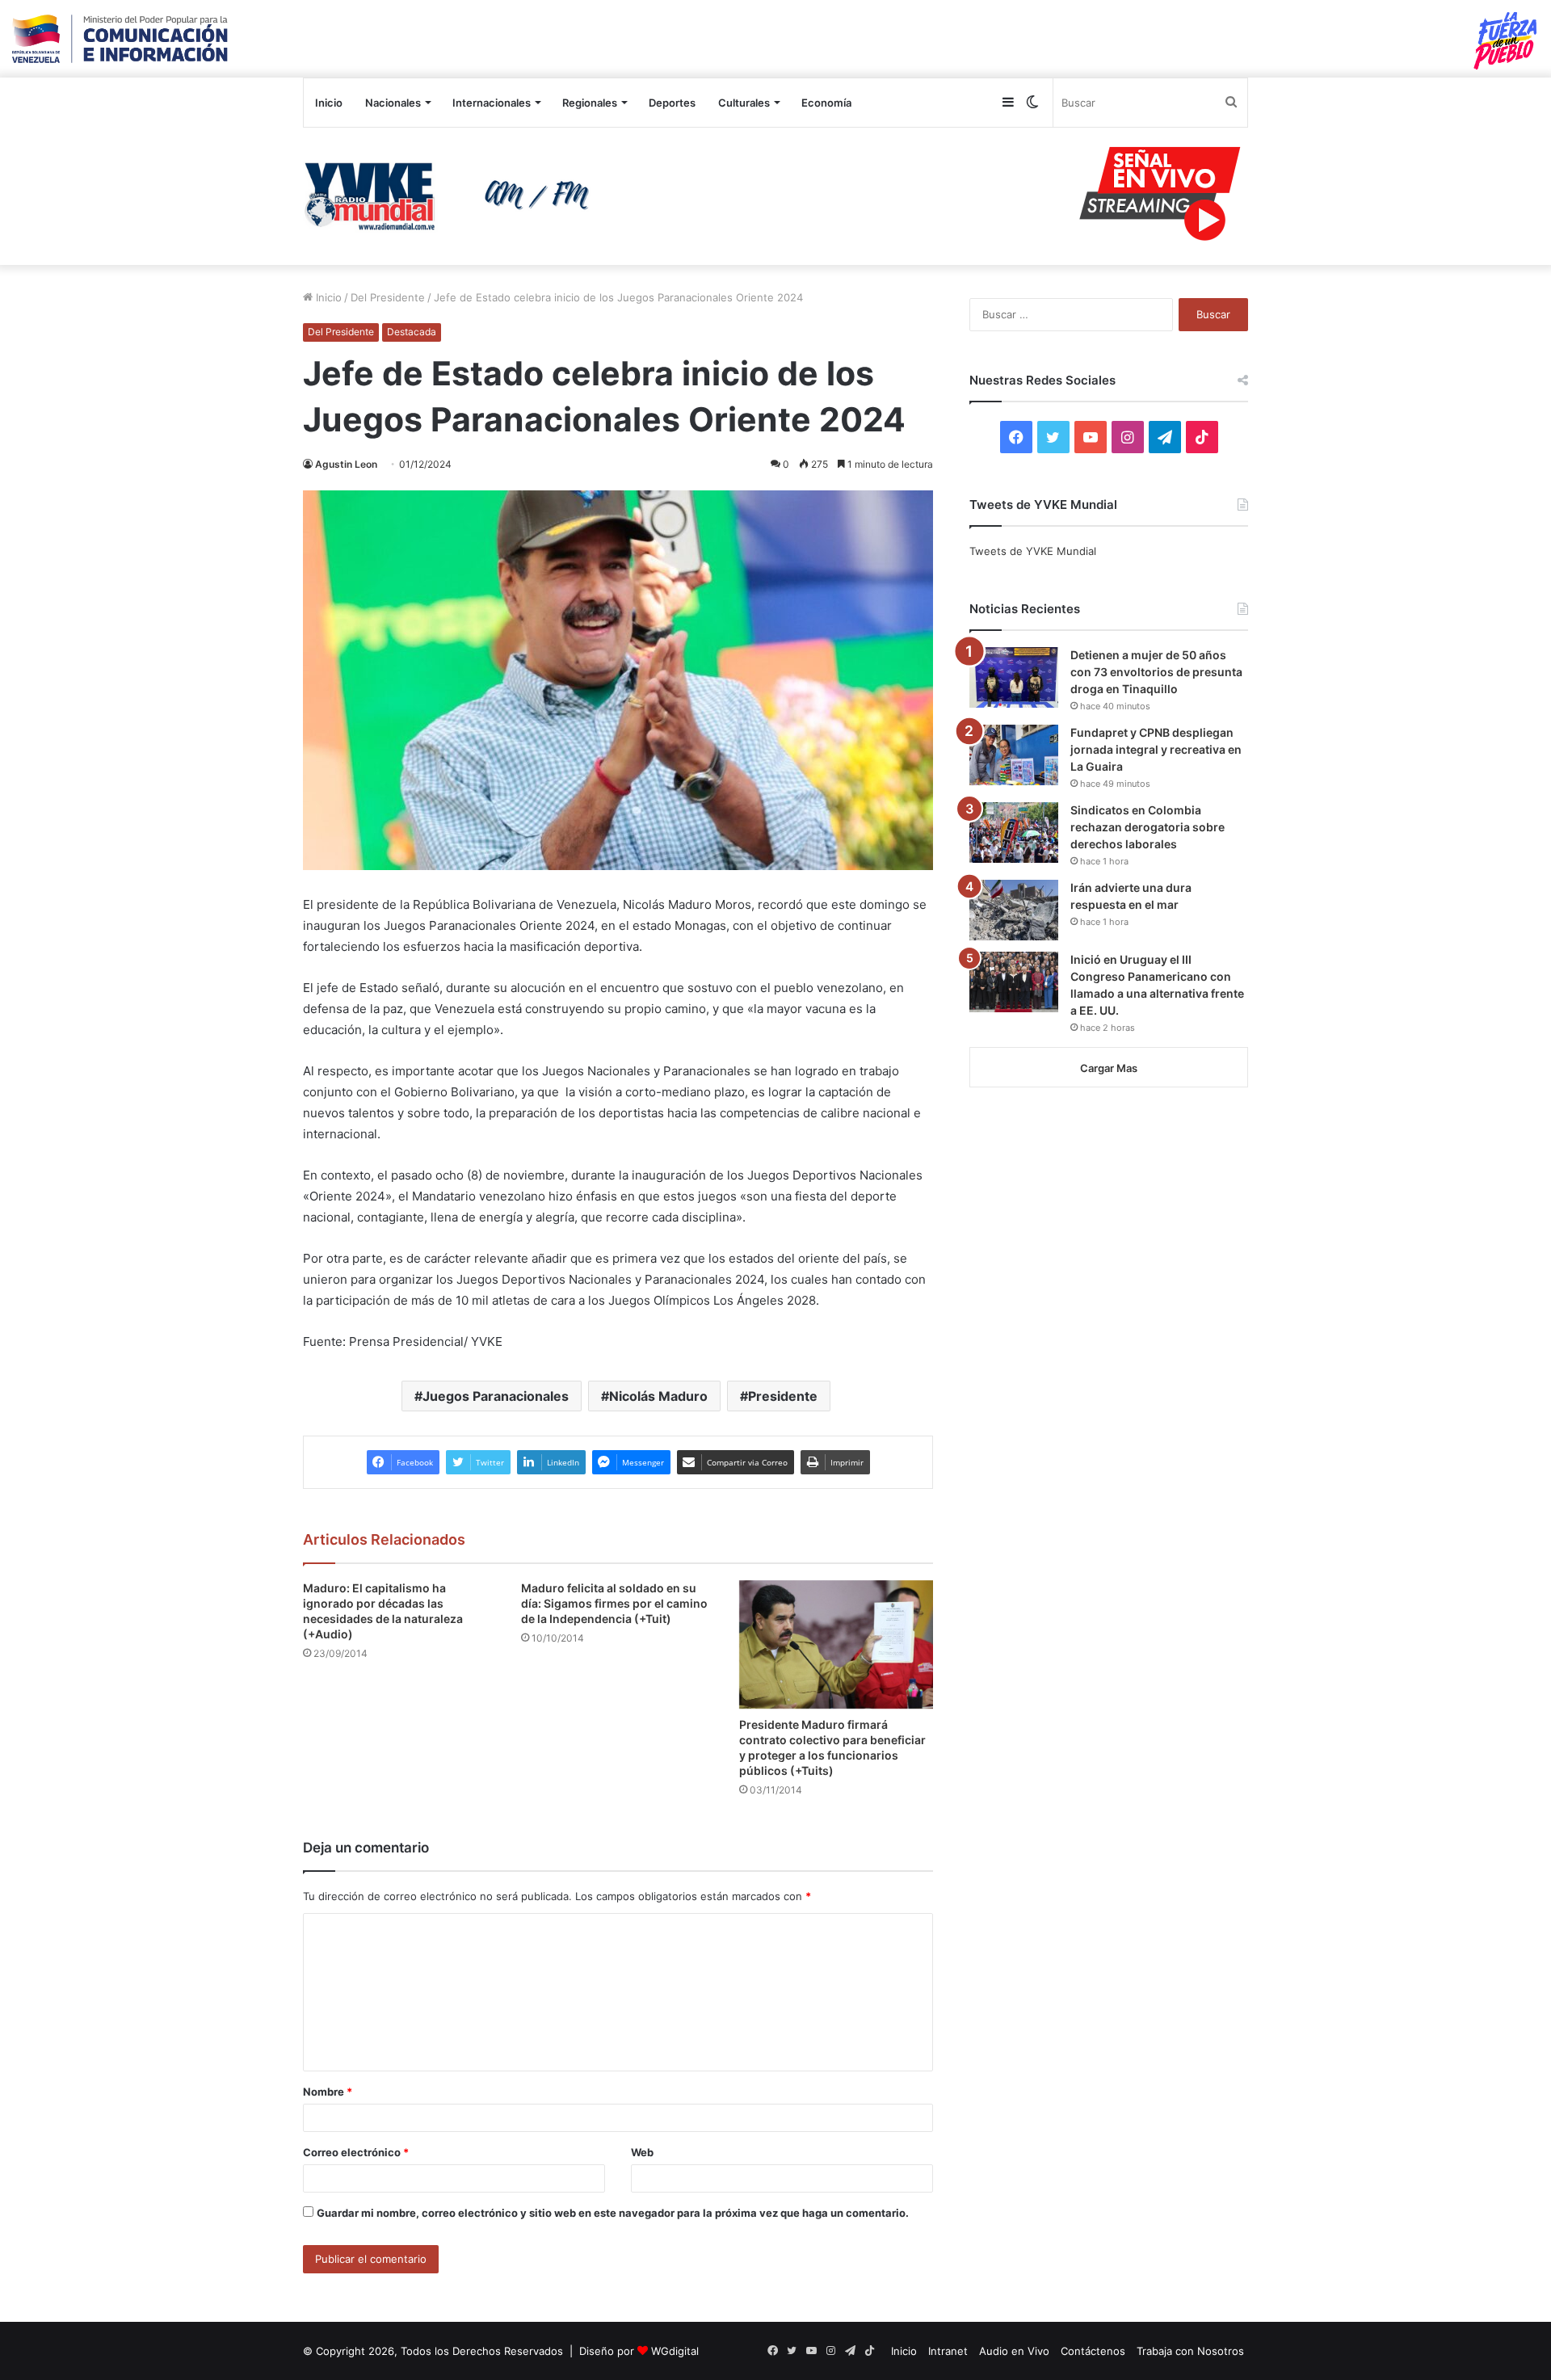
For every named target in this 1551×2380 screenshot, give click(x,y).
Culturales (744, 103)
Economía (826, 103)
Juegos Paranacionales (496, 1396)
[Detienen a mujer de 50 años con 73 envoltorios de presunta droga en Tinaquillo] (1014, 677)
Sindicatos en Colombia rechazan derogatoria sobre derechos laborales (1147, 827)
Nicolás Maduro (658, 1396)
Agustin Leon (346, 464)
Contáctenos (1093, 2351)
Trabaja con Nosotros (1190, 2351)
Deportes (672, 103)
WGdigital (675, 2351)
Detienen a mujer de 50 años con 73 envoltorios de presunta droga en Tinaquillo (1156, 672)
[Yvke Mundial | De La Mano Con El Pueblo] (452, 196)
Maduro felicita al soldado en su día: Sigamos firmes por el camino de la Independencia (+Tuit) (614, 1603)
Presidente (783, 1396)
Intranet (948, 2351)
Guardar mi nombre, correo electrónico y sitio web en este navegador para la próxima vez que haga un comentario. (613, 2213)
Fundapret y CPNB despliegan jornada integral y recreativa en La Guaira (1156, 749)
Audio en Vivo (1014, 2351)
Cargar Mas (1109, 1068)
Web (642, 2152)
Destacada (412, 332)
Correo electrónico (356, 2152)
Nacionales (393, 103)
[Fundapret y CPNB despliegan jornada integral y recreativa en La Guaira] (1014, 755)
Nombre (328, 2092)
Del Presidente (388, 297)
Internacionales (492, 103)
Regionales (590, 103)
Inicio (329, 103)
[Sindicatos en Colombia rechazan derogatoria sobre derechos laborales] (1014, 833)
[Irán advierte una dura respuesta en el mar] (1014, 910)
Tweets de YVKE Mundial (1033, 551)
